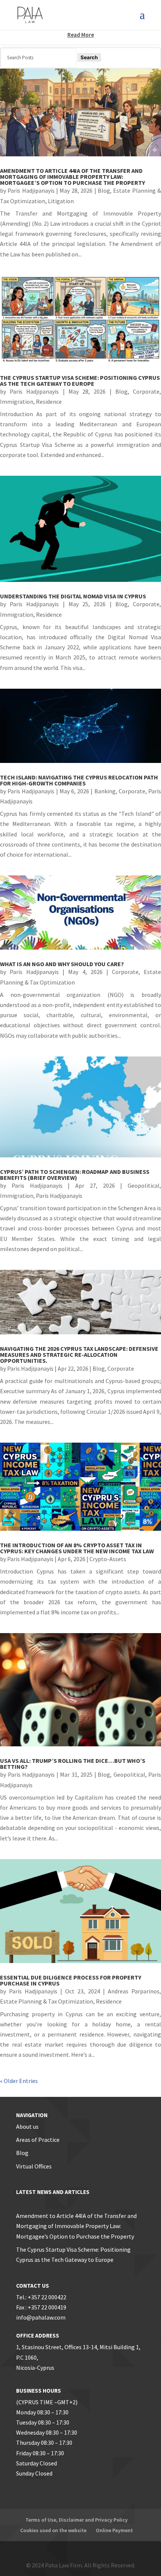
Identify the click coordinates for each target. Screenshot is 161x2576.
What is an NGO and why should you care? (62, 964)
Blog (104, 190)
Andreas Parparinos (134, 1991)
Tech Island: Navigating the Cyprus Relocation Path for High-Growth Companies (79, 780)
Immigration (17, 402)
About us (27, 2126)
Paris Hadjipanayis (31, 190)
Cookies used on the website (53, 2530)
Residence (49, 402)
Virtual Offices (34, 2166)
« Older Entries (19, 2081)
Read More (81, 35)
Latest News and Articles (53, 2192)
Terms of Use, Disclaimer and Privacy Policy (77, 2520)
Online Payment (114, 2530)
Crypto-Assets (108, 1559)
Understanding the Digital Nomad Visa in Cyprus (73, 596)
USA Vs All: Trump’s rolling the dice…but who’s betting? (73, 1764)
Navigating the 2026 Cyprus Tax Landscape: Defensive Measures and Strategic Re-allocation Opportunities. (79, 1355)
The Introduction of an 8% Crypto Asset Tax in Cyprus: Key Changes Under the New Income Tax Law (77, 1548)
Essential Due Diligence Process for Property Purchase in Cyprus (71, 1980)
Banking (105, 791)
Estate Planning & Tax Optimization (47, 2001)
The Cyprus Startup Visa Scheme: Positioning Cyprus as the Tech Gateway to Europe (80, 381)
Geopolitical (144, 1185)
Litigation (61, 201)
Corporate (146, 391)
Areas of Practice (38, 2140)
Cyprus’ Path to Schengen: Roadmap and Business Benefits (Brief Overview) (75, 1175)
